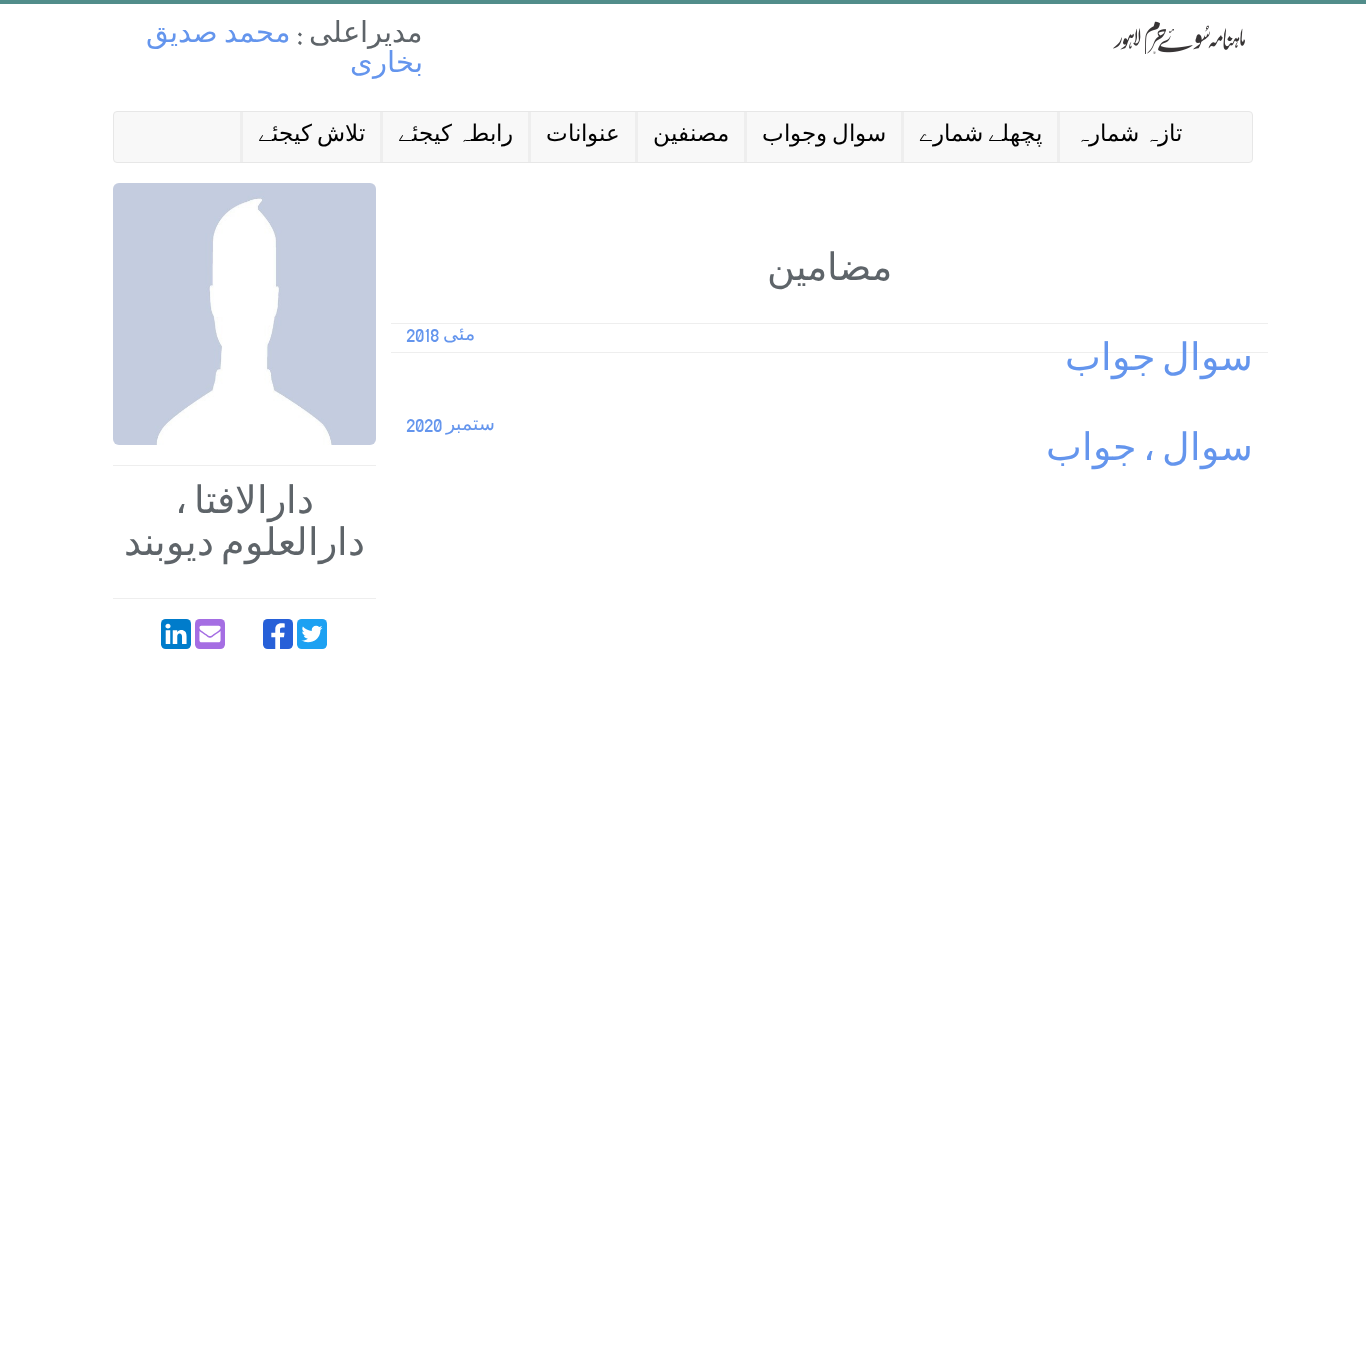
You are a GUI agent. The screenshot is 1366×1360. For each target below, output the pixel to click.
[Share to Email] (210, 634)
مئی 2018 (440, 336)
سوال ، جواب (1149, 453)
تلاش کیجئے (311, 136)
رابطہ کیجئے (455, 136)
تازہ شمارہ (1128, 136)
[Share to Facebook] (278, 634)
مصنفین (691, 136)
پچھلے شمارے (980, 136)
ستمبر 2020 (450, 426)
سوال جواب (1159, 363)
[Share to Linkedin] (176, 634)
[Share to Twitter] (312, 634)
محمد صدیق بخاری (284, 51)
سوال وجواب (824, 136)
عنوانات (583, 136)
